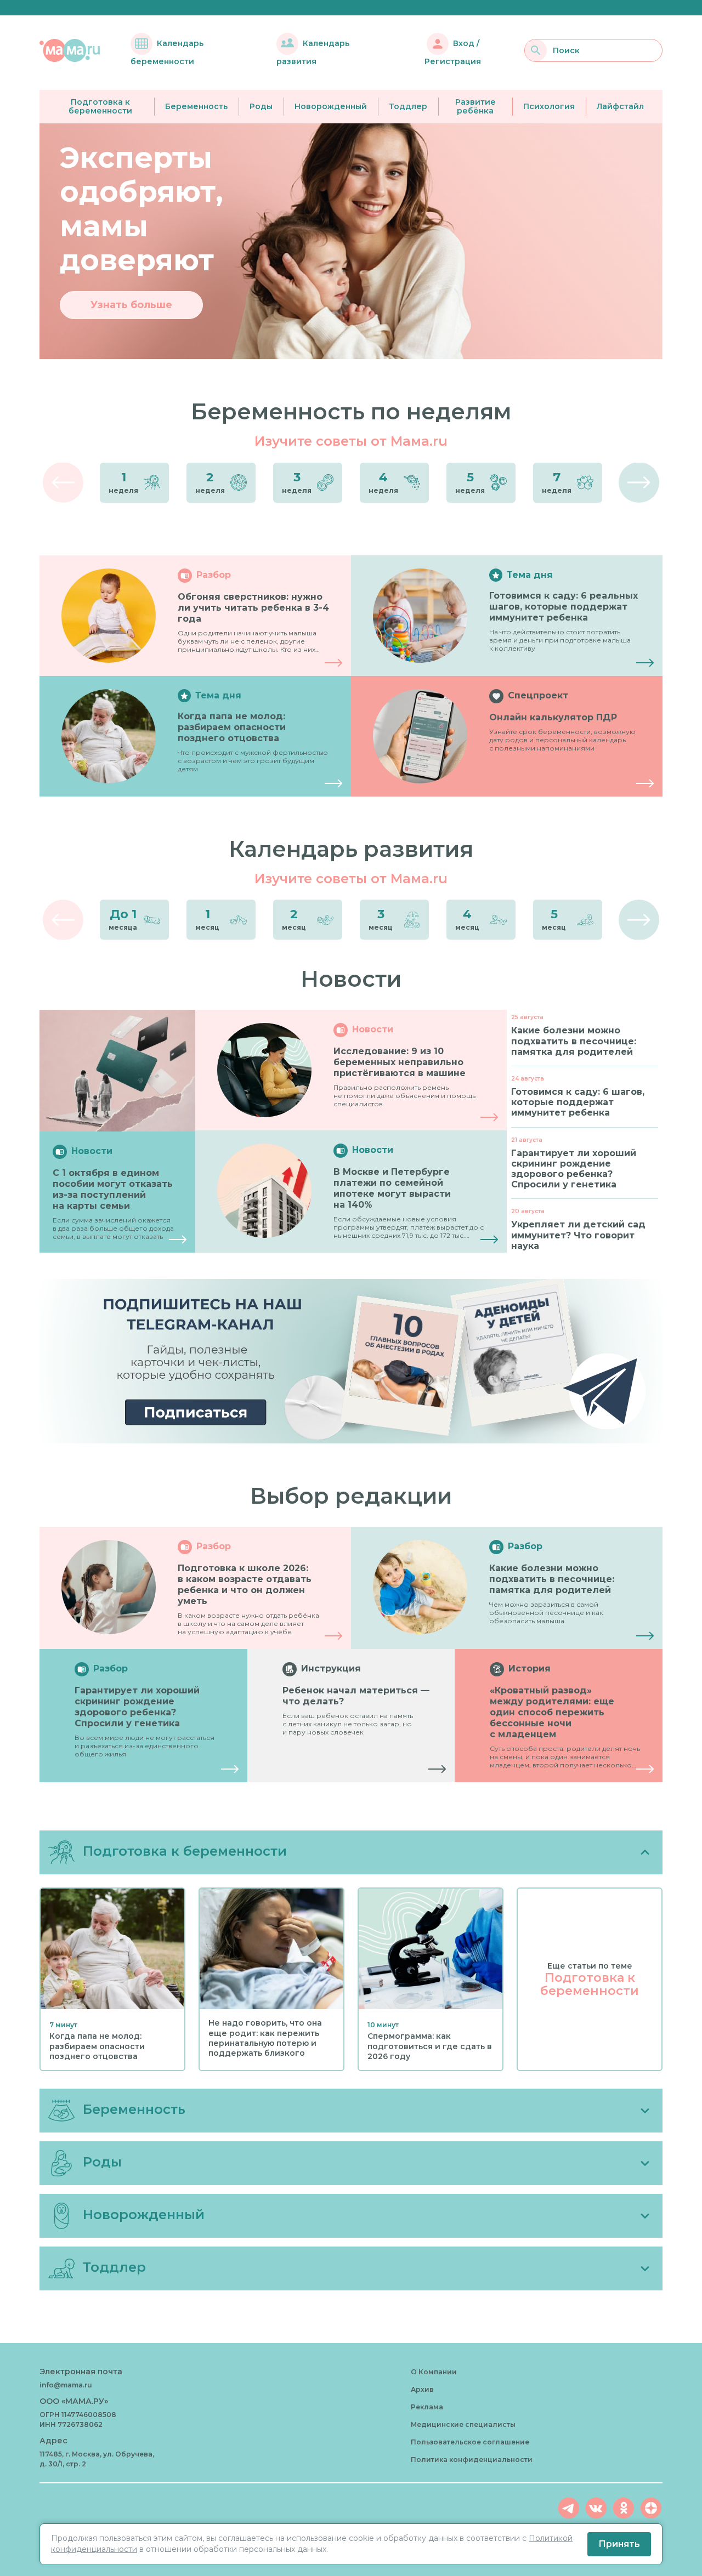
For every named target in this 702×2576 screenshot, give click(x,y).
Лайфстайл (620, 106)
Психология (549, 106)
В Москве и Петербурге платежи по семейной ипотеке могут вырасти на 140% (392, 1188)
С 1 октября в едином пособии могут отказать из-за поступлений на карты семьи (113, 1189)
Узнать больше (131, 305)
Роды (261, 106)
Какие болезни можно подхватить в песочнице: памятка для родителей (552, 1579)
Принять (619, 2544)
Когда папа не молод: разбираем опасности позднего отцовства (232, 727)
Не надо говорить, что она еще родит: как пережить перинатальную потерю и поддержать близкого (265, 2038)
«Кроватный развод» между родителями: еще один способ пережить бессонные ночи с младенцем (552, 1712)
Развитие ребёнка (475, 107)
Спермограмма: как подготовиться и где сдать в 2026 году (430, 2046)
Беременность (196, 106)
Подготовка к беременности (100, 107)
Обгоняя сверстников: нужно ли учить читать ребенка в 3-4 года (253, 608)
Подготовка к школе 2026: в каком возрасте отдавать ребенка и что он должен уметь (245, 1585)
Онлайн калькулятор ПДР (553, 717)
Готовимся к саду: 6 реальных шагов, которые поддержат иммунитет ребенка (564, 607)
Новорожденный (331, 106)
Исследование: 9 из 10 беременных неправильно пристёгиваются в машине (400, 1062)
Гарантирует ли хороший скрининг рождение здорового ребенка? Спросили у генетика (137, 1707)
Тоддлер (408, 106)
